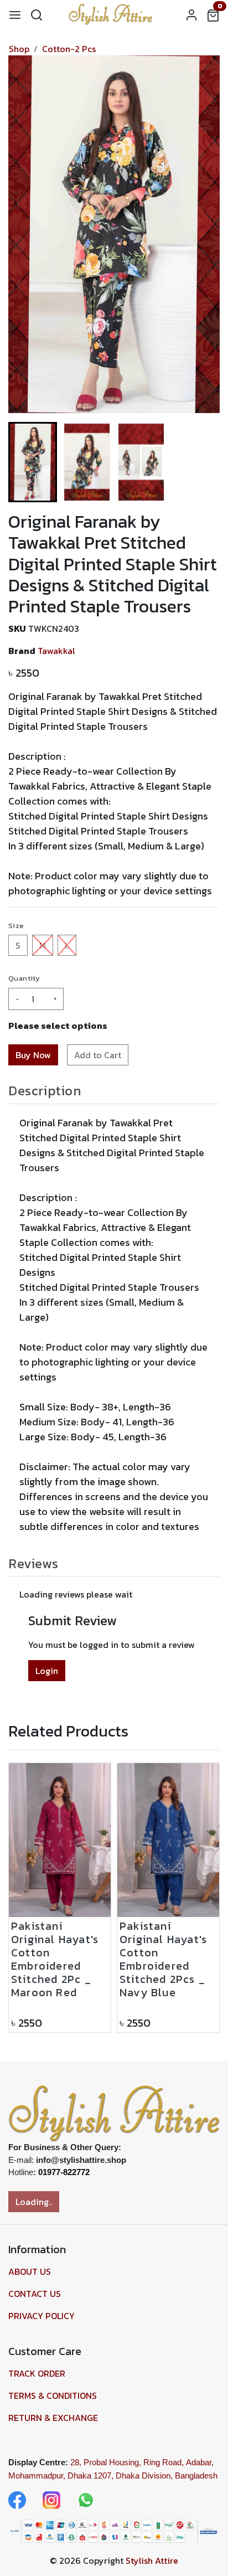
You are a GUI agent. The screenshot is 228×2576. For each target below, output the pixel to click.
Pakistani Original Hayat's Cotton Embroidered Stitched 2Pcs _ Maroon (55, 1976)
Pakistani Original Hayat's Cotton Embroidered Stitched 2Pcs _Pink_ (163, 1965)
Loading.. (34, 2202)
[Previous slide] (26, 1898)
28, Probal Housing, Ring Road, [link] (127, 2462)
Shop (19, 49)
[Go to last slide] (26, 462)
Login (47, 1671)
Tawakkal (56, 651)
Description (45, 1091)
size (16, 926)
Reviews (33, 1563)
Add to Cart (98, 1055)
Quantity (24, 978)
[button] (87, 462)
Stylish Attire (152, 2560)
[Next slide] (202, 462)
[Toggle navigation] (15, 14)
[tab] (114, 1091)
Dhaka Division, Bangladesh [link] (167, 2475)
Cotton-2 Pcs (69, 49)
